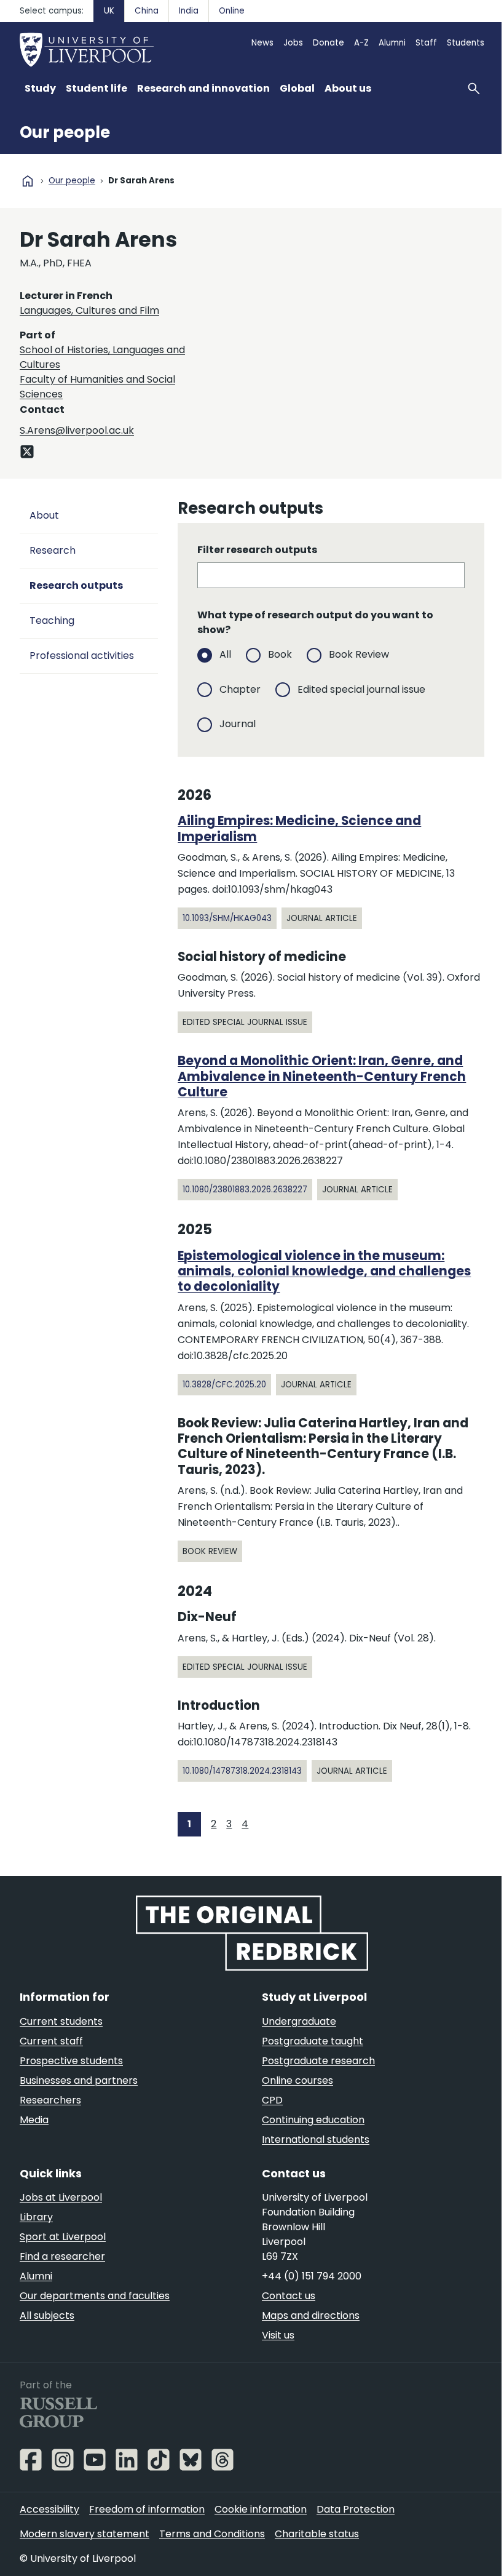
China (147, 11)
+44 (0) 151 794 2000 (312, 2276)
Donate (329, 43)
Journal (238, 724)
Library (36, 2217)
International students (316, 2139)
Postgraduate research (318, 2061)
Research (53, 550)
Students (466, 43)
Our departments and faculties (95, 2296)
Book (280, 654)
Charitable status (317, 2534)
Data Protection (356, 2509)
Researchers (50, 2100)
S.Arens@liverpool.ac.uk (77, 430)
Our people (65, 132)
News (262, 43)
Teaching (52, 620)
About (44, 515)
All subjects (47, 2315)
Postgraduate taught (313, 2041)
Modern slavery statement (85, 2534)
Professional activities (82, 656)
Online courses (297, 2080)
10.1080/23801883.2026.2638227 (245, 1190)
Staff (426, 43)
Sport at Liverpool (63, 2237)
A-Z (361, 43)
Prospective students (71, 2061)
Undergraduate (299, 2021)
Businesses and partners (79, 2080)
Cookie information (261, 2509)
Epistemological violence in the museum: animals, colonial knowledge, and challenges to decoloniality (324, 1271)
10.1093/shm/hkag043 (227, 918)
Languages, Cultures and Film (89, 310)
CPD (272, 2100)
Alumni (392, 43)
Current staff (51, 2041)
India (189, 11)
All (225, 654)
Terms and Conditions (212, 2534)
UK (109, 11)
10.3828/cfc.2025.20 (224, 1385)
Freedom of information (147, 2509)
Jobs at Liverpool (61, 2197)
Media (34, 2120)
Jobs (293, 43)
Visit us (278, 2335)
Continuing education (313, 2120)
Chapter (240, 689)
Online (232, 11)
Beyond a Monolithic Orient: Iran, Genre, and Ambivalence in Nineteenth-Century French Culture (322, 1076)
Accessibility (49, 2509)
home (28, 181)
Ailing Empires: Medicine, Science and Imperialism (299, 828)
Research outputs (76, 585)
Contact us (289, 2296)
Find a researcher (62, 2256)
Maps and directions (311, 2315)
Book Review (359, 654)
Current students (61, 2021)
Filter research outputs (257, 550)
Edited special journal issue (361, 689)
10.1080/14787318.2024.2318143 (242, 1771)
